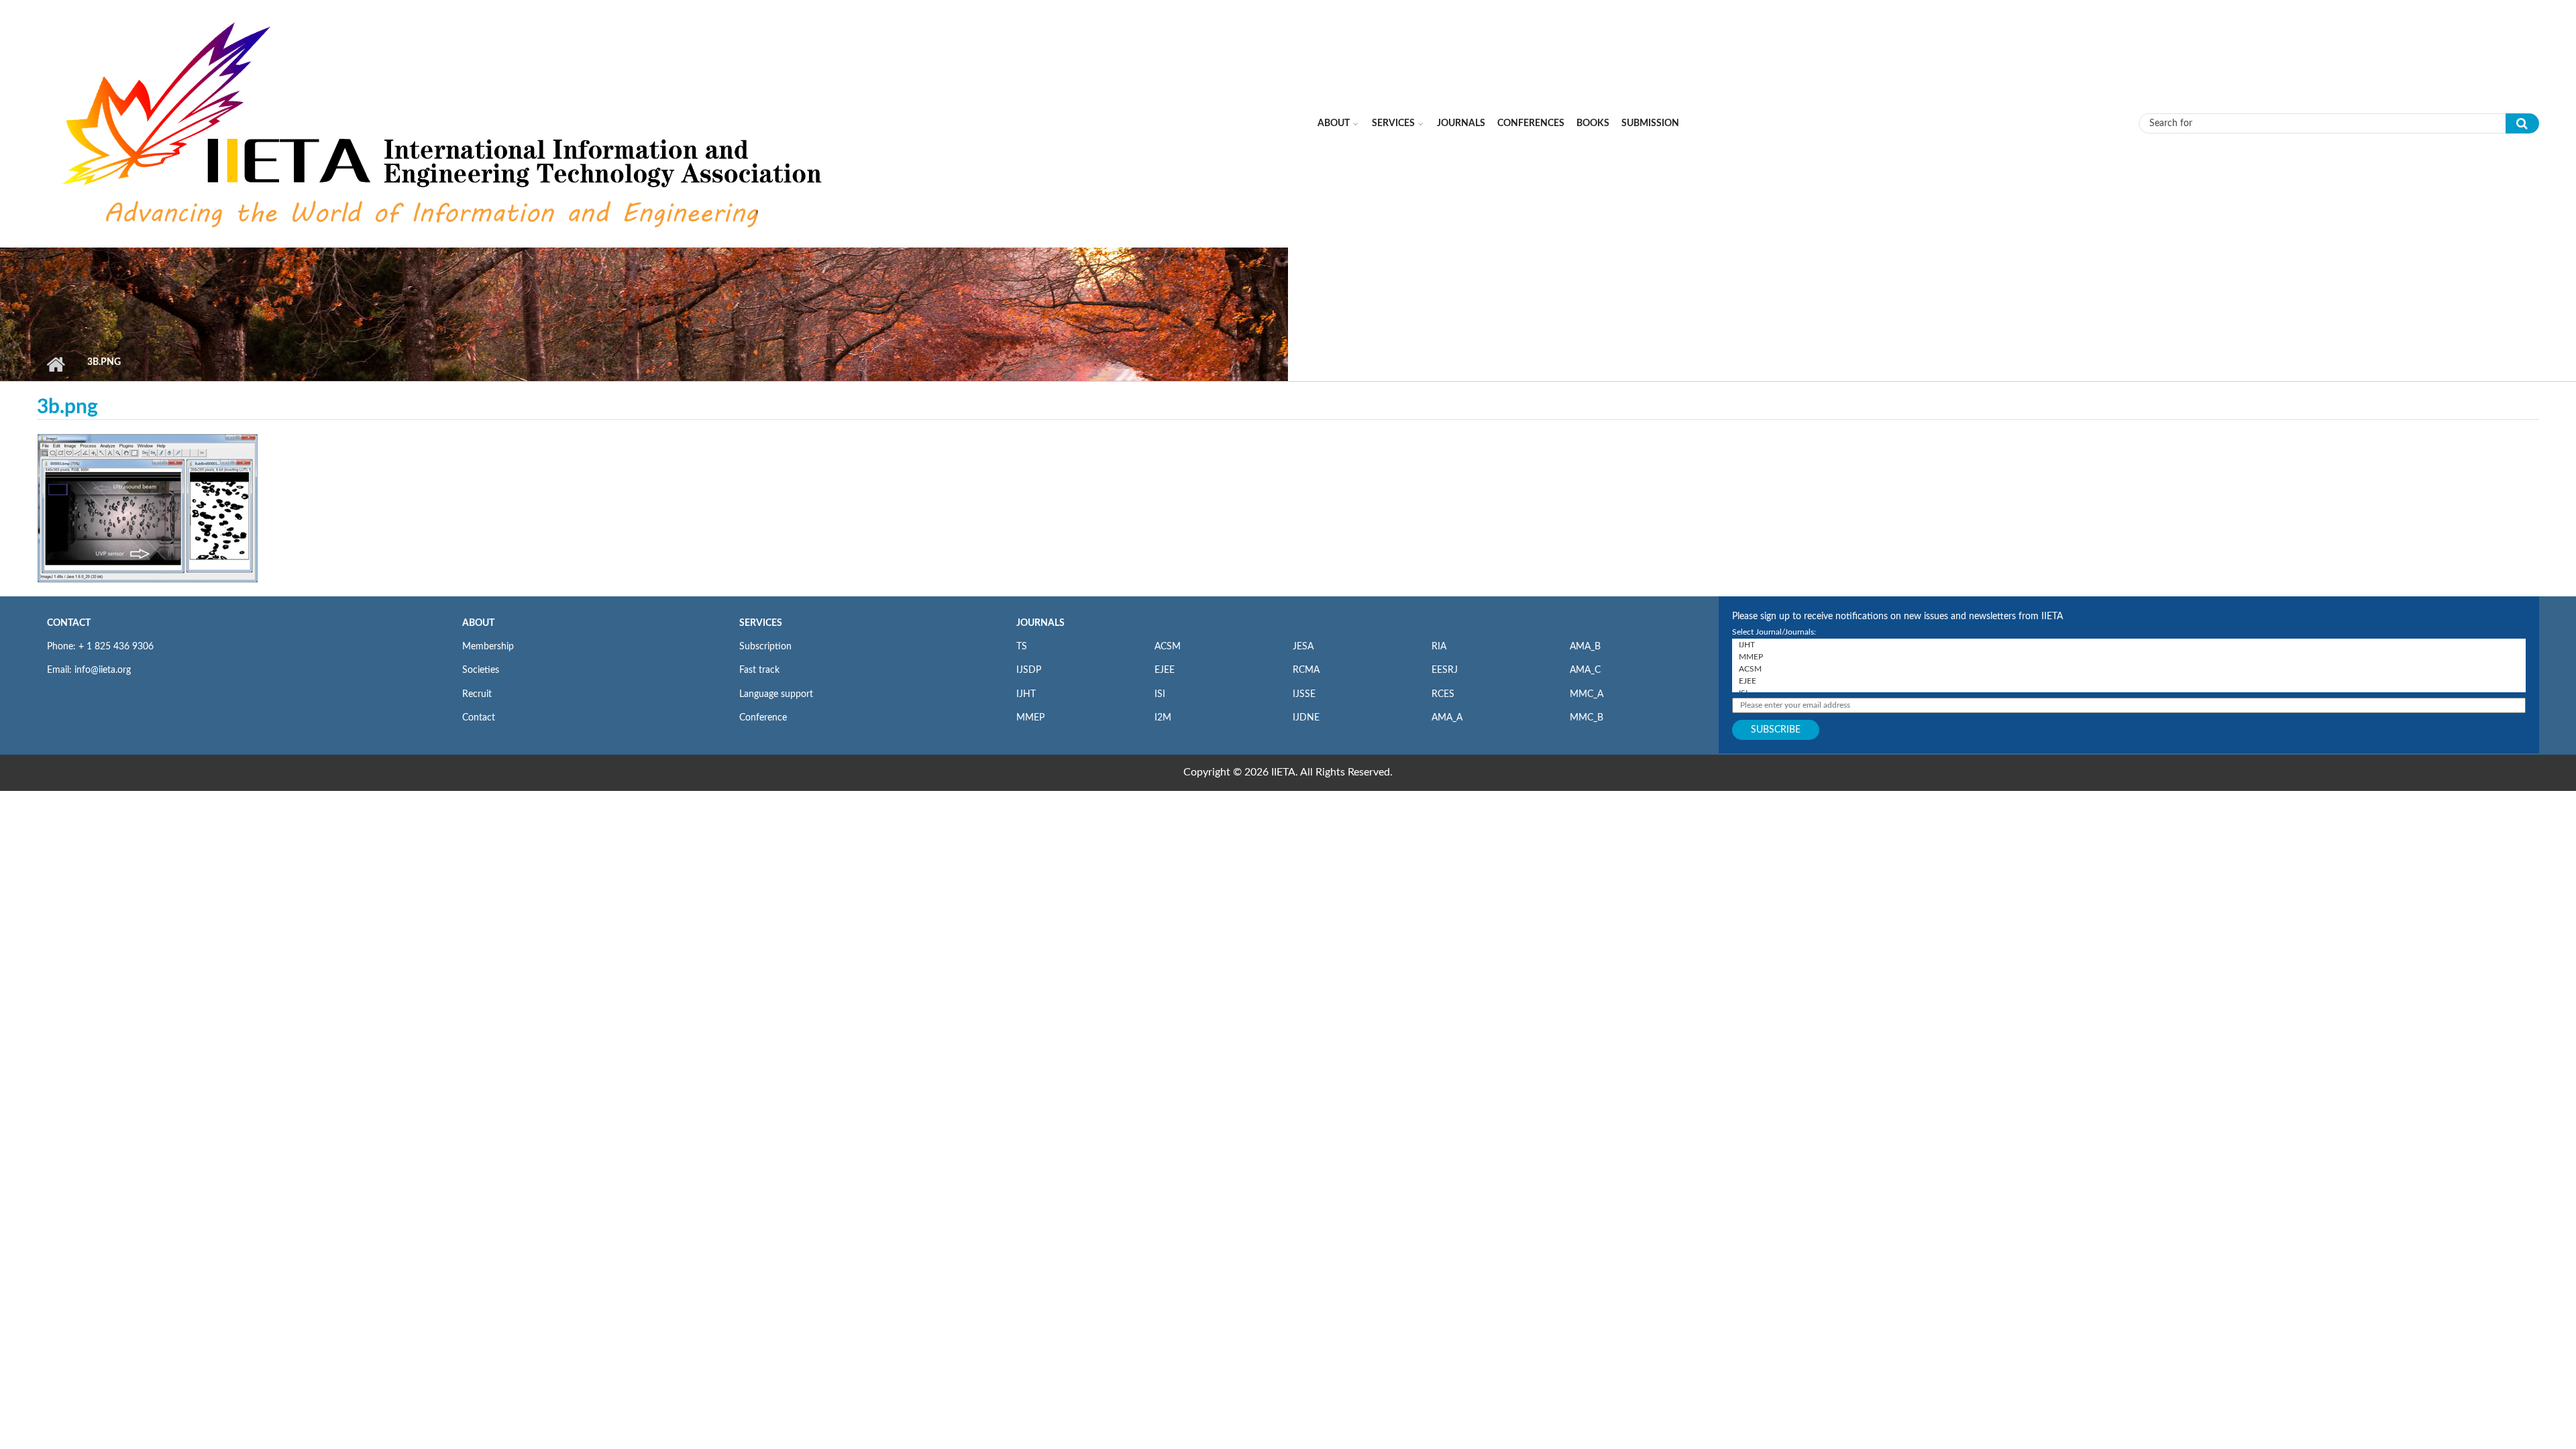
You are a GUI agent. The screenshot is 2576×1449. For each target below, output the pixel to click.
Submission (1650, 123)
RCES (1443, 694)
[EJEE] (2129, 681)
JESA (1303, 647)
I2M (1163, 718)
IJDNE (1306, 718)
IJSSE (1304, 694)
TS (1022, 647)
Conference (763, 718)
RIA (1439, 647)
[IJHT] (2129, 645)
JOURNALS (1040, 623)
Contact (479, 718)
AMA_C (1585, 670)
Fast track (759, 670)
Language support (776, 694)
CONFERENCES (1531, 123)
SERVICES (761, 623)
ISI (1160, 694)
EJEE (1165, 670)
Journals (1461, 123)
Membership (488, 647)
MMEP (1030, 718)
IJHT (1026, 694)
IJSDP (1029, 670)
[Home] (445, 123)
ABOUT (478, 623)
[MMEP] (2129, 657)
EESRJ (1445, 670)
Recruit (477, 694)
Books (1593, 123)
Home (55, 364)
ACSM (1168, 647)
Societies (481, 670)
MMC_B (1587, 718)
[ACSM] (2129, 669)
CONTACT (69, 623)
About (1334, 123)
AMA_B (1585, 647)
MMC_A (1587, 694)
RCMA (1306, 670)
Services (1393, 123)
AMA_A (1447, 718)
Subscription (765, 647)
